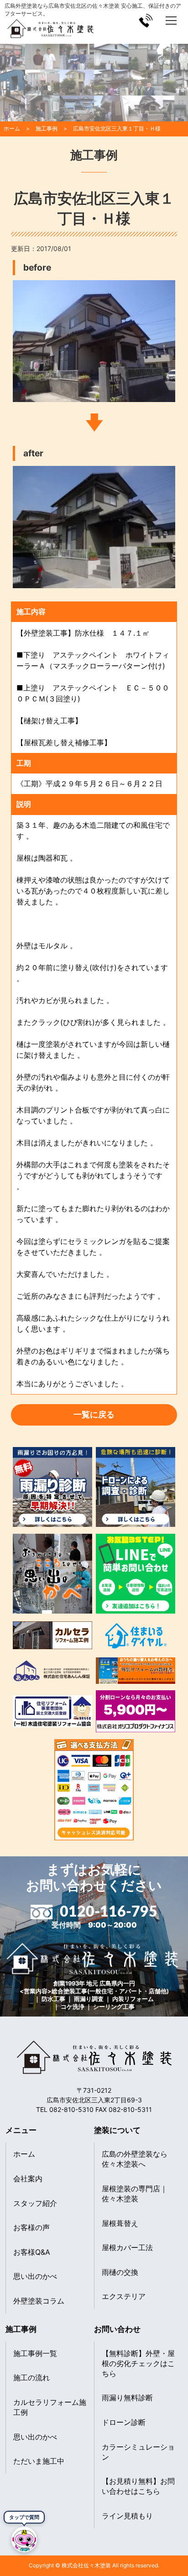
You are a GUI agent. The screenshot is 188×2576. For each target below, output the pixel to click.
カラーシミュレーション (138, 2452)
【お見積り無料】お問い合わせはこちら (138, 2486)
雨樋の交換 (120, 2272)
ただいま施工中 (39, 2461)
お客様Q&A (32, 2252)
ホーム (24, 2154)
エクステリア (124, 2296)
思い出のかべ (35, 2276)
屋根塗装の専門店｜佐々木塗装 (135, 2194)
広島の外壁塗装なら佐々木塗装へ (135, 2159)
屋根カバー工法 (127, 2247)
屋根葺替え (120, 2223)
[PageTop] (178, 2545)
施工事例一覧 (35, 2353)
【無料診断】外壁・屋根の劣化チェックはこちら (138, 2363)
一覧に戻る (94, 1414)
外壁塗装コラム (39, 2301)
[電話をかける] (146, 21)
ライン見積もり (127, 2516)
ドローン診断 (124, 2422)
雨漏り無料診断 (127, 2398)
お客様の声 (31, 2227)
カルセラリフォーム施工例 (50, 2407)
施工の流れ (31, 2377)
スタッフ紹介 (35, 2203)
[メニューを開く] (171, 21)
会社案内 (28, 2179)
